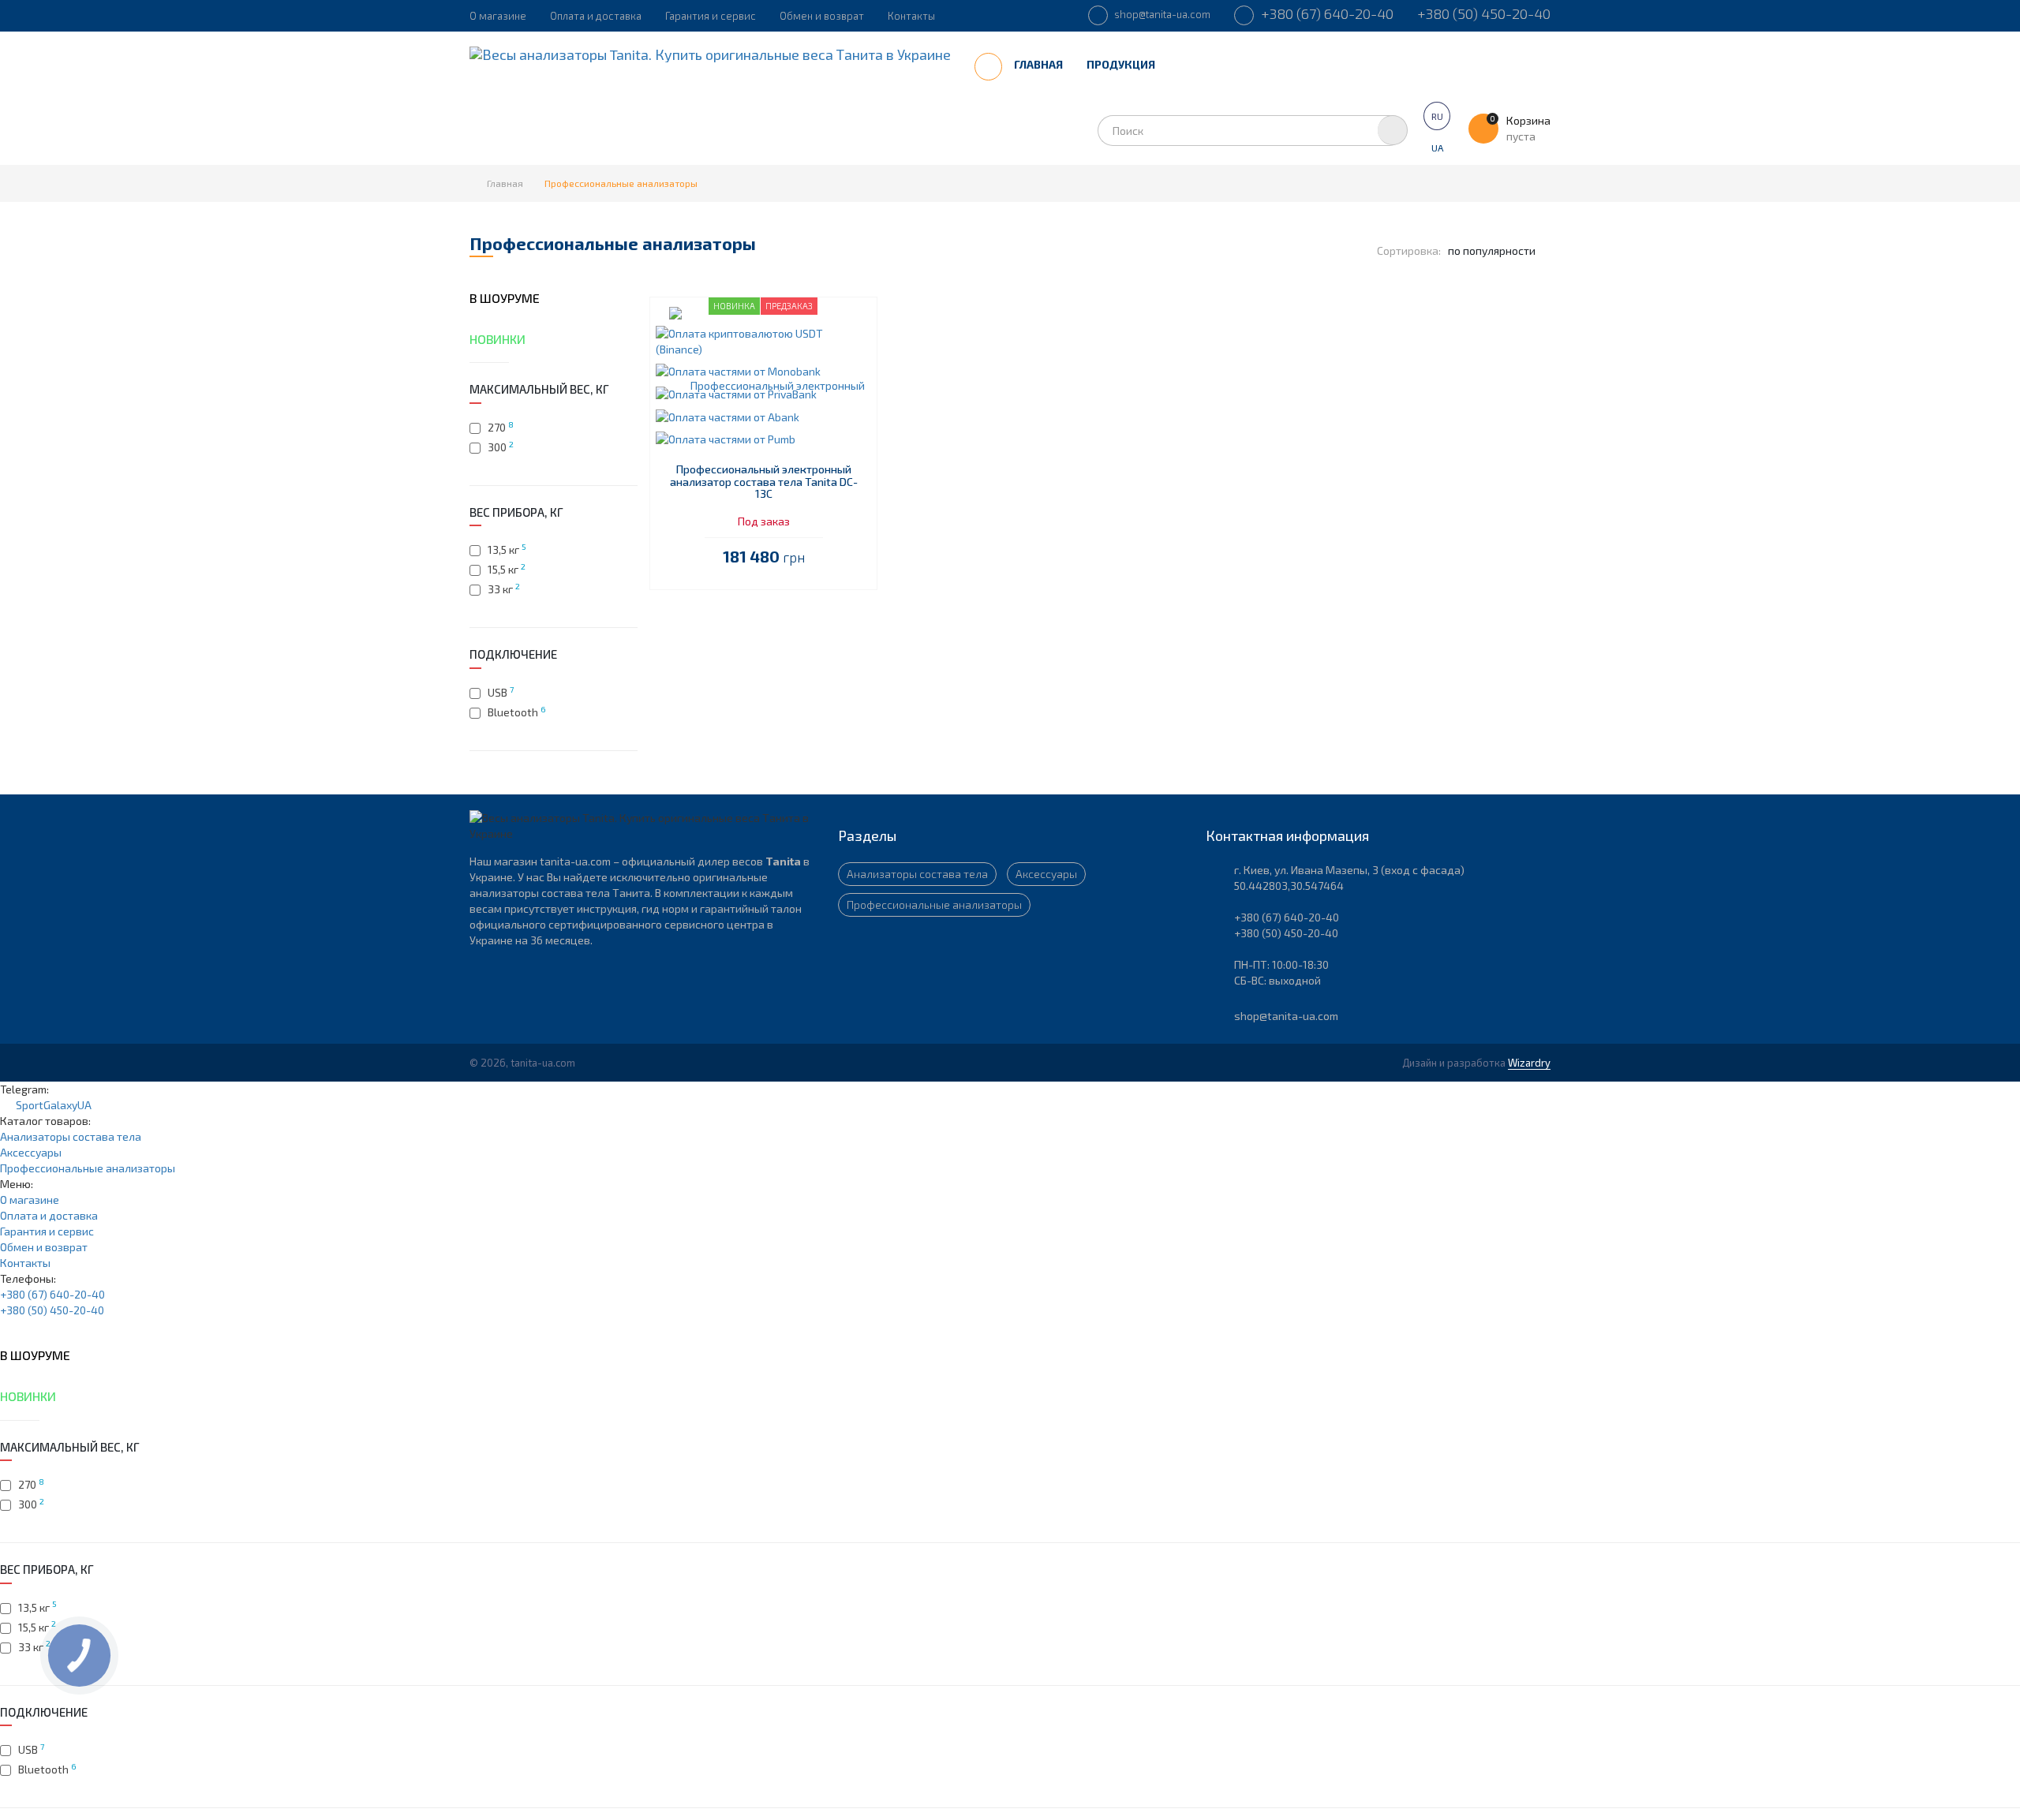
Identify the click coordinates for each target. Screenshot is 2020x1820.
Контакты (911, 16)
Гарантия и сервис (711, 16)
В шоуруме (505, 298)
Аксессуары (1046, 874)
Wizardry (1529, 1063)
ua (1437, 148)
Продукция (1122, 64)
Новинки (498, 339)
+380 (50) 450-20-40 (1484, 13)
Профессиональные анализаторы (934, 904)
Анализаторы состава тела (917, 874)
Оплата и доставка (596, 16)
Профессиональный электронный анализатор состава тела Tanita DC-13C (764, 481)
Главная (1038, 64)
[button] (763, 340)
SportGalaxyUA (50, 1105)
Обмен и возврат (822, 16)
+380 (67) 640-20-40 (1326, 13)
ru (1437, 116)
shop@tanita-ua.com (1161, 14)
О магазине (498, 16)
